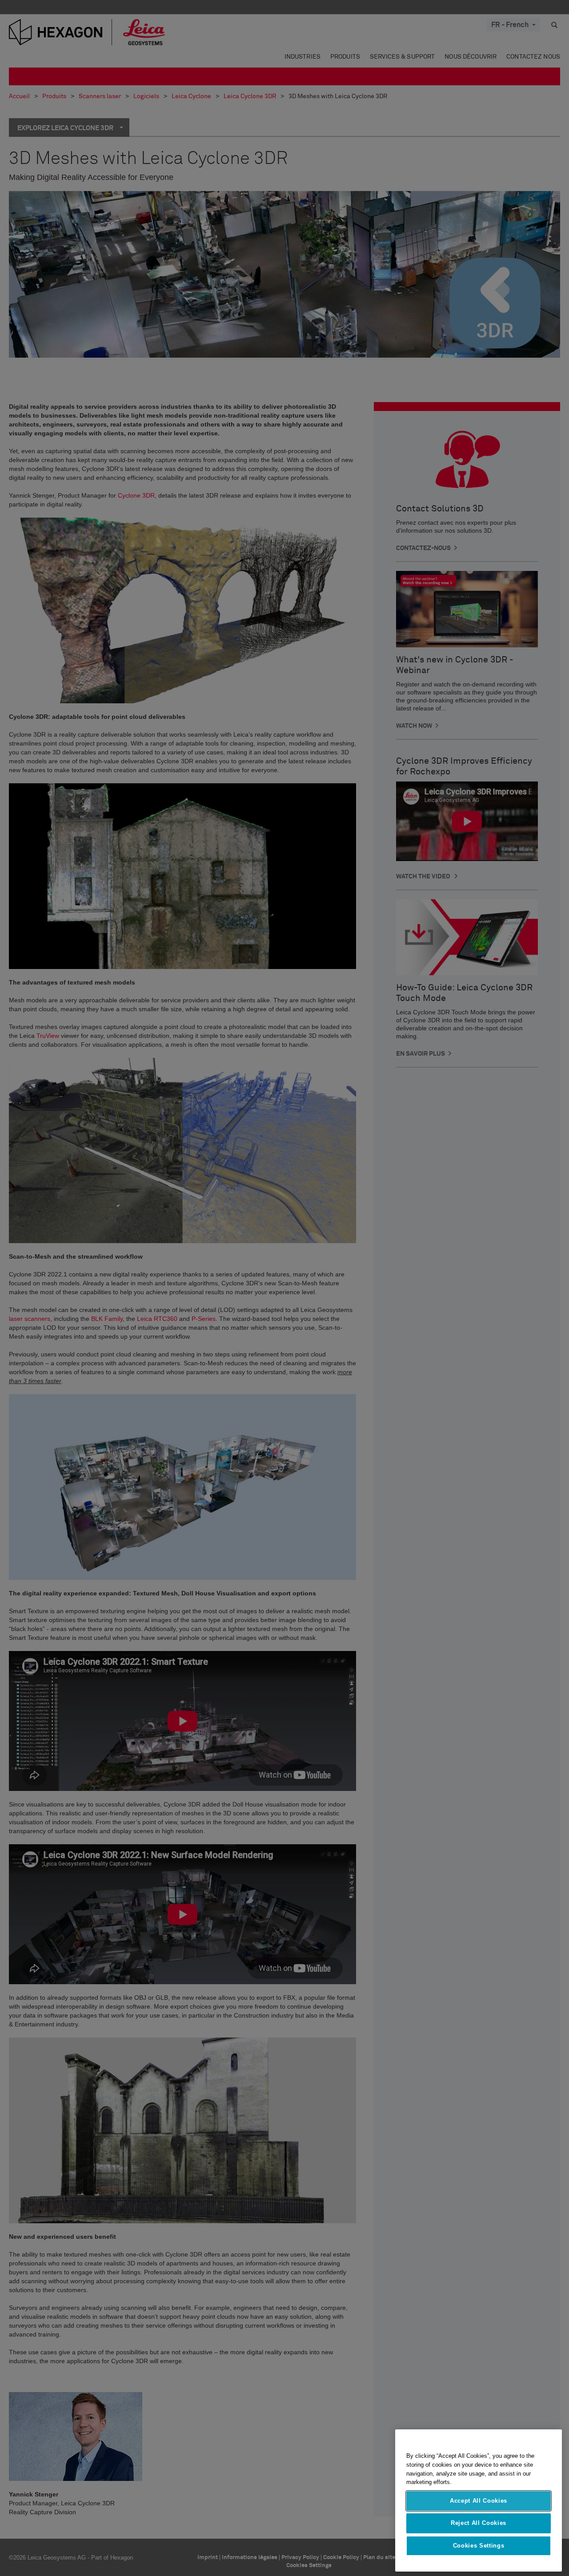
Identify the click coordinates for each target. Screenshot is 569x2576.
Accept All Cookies (479, 2501)
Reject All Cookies (479, 2523)
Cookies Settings (479, 2546)
